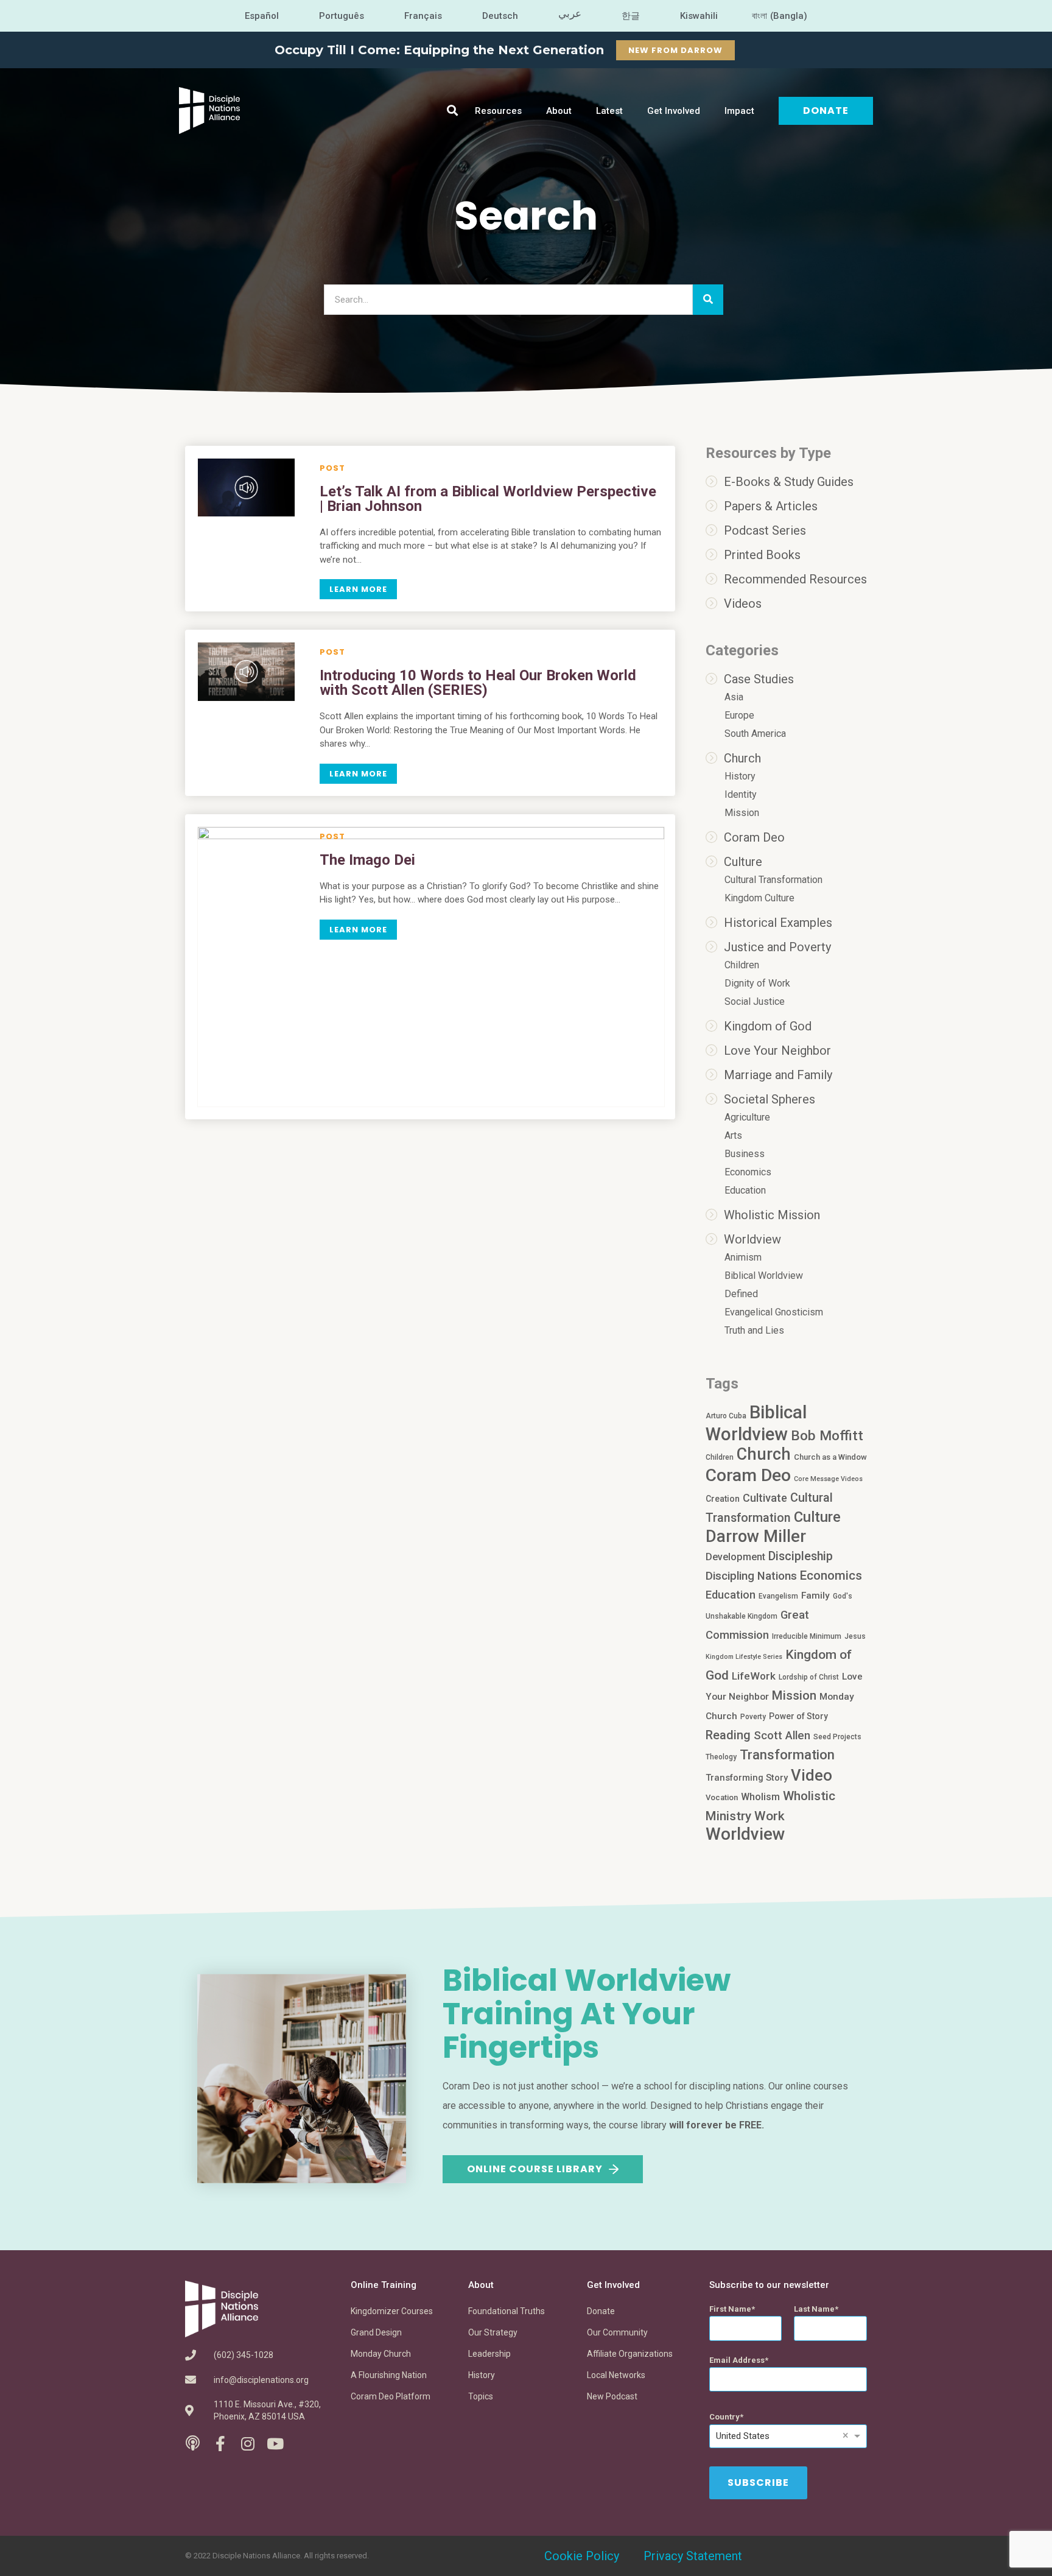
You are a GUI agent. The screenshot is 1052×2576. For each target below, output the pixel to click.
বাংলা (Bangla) (780, 16)
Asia (734, 697)
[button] (453, 111)
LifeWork (754, 1676)
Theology (721, 1757)
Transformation (787, 1755)
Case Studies (759, 679)
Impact (739, 111)
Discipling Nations (751, 1576)
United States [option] (743, 2436)
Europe (739, 715)
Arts (733, 1135)
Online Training (384, 2285)
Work (770, 1816)
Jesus (855, 1636)
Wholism (760, 1797)
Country (724, 2417)
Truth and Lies (754, 1330)
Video (812, 1775)
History (740, 776)
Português (342, 16)
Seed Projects (837, 1737)
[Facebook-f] (220, 2444)
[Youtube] (275, 2444)
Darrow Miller (756, 1536)
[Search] (708, 300)
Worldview (752, 1239)
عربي (570, 13)
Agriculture (747, 1117)
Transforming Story (747, 1778)
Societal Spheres (770, 1099)
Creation (723, 1499)
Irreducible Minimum (807, 1636)
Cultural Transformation (773, 880)
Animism (743, 1257)
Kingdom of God (768, 1026)
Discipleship (801, 1556)
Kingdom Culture (759, 898)
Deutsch (500, 16)
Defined (741, 1294)
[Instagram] (247, 2444)
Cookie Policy (582, 2556)
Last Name (814, 2309)
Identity (741, 794)
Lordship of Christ (809, 1677)
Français (423, 16)
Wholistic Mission (772, 1215)
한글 (631, 16)
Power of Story (798, 1716)
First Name (730, 2309)
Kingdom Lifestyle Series (744, 1657)
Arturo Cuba (726, 1416)
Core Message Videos (828, 1479)
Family (815, 1596)
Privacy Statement (693, 2556)
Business (745, 1154)
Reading (728, 1735)
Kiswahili (699, 16)
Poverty (753, 1717)
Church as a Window (830, 1457)
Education (745, 1190)
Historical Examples (778, 923)
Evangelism (778, 1596)
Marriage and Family (778, 1075)
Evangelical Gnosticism (774, 1312)
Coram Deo (754, 837)
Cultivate (765, 1498)
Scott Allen (782, 1736)
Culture (743, 862)
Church (742, 758)
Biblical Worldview (764, 1276)
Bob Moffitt (827, 1435)
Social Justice (755, 1001)
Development (735, 1557)
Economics (748, 1172)
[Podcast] (193, 2444)
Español (262, 16)
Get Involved (674, 111)
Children (742, 965)
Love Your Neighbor (777, 1050)
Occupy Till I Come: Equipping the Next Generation (439, 50)
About (559, 111)
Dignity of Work (757, 983)
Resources (498, 111)
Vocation (722, 1797)
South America (755, 734)
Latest (609, 111)
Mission (742, 813)
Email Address (737, 2360)
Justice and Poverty (777, 947)
